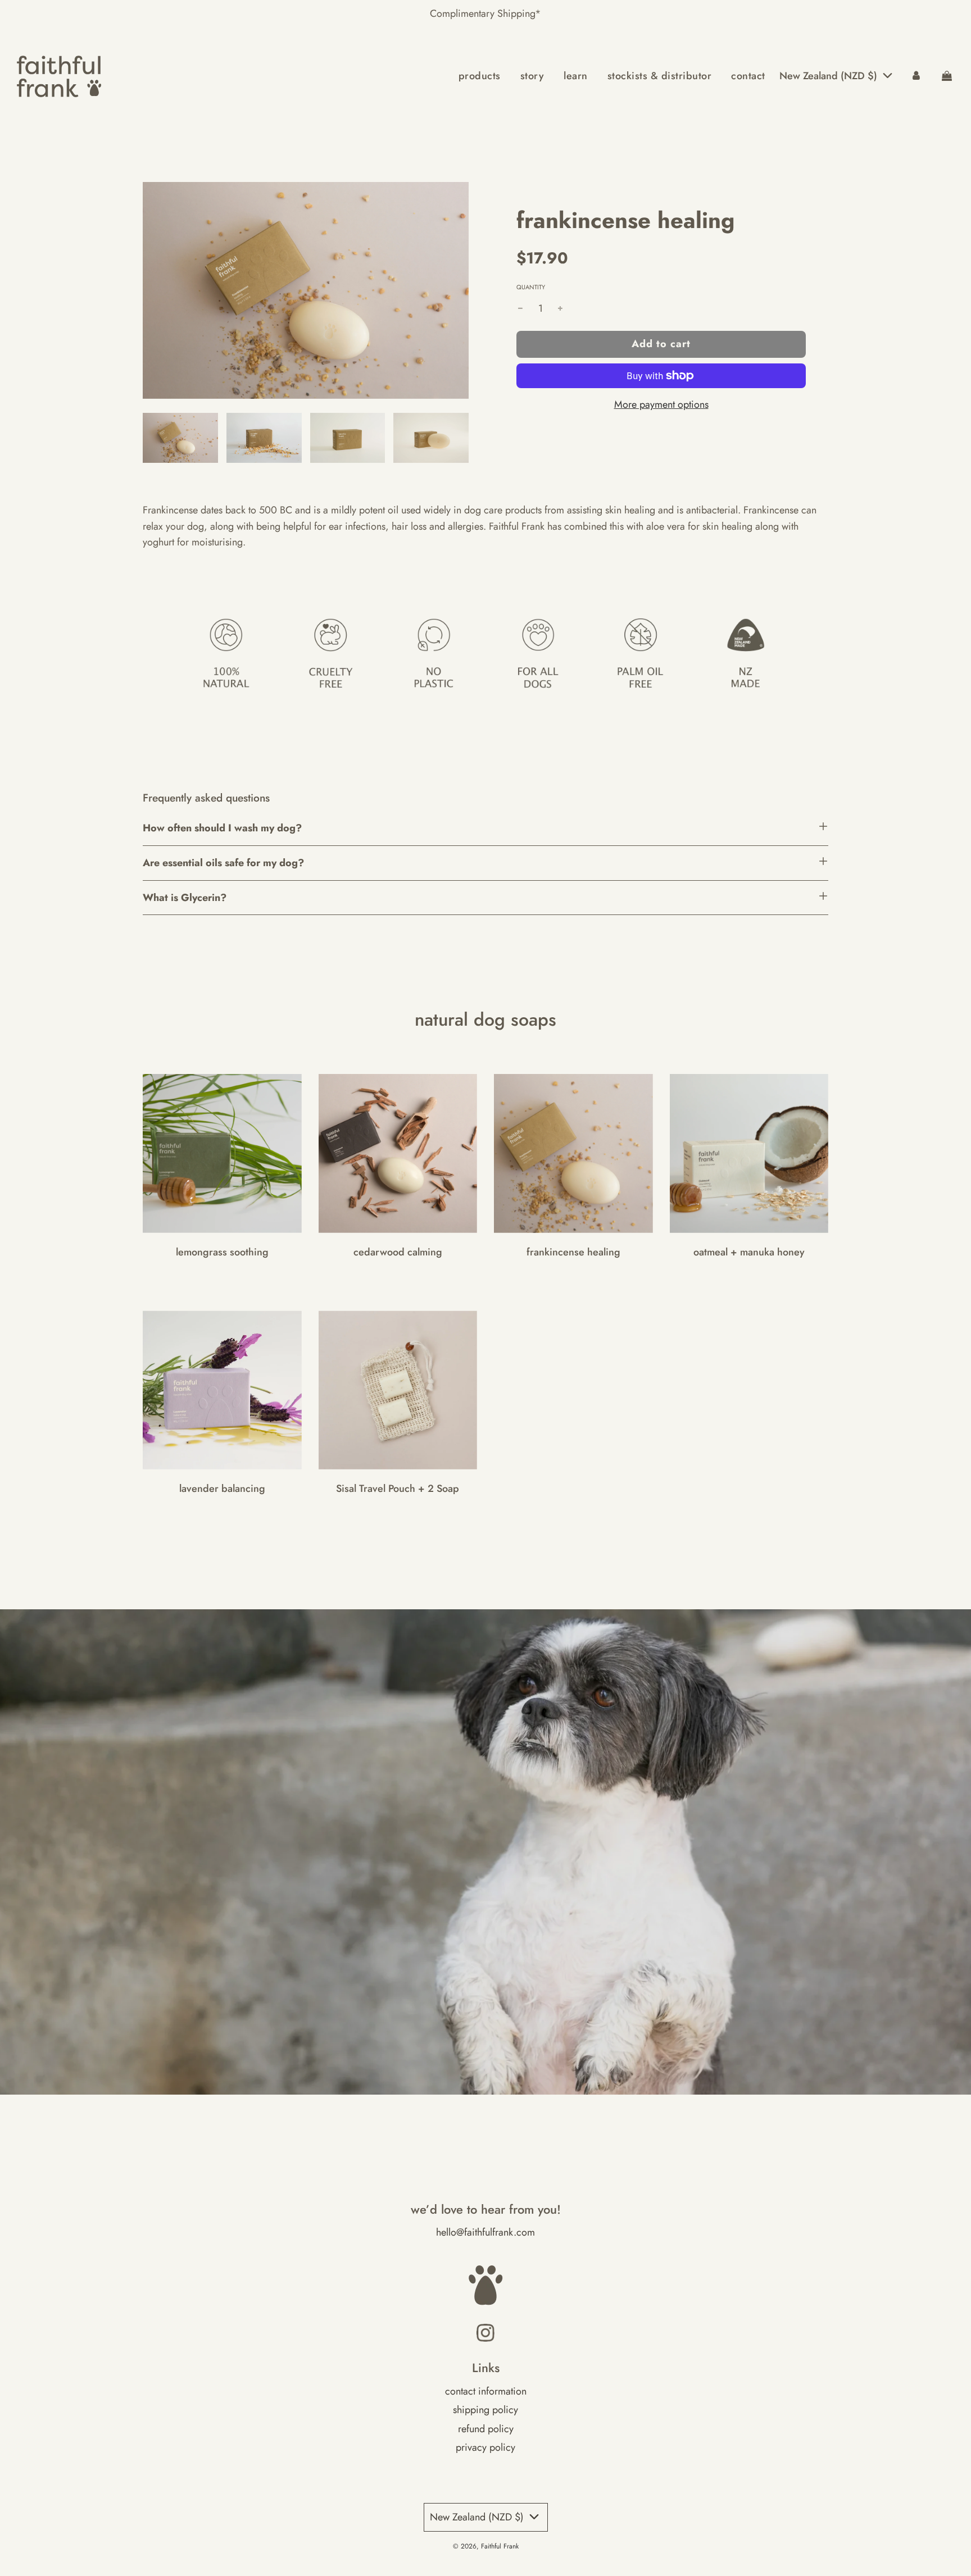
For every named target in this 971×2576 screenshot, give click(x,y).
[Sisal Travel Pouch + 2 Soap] (398, 1390)
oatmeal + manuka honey (749, 1252)
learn (576, 76)
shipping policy (485, 2410)
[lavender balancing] (222, 1390)
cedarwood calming (398, 1252)
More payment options (661, 404)
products (480, 76)
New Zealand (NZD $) (830, 76)
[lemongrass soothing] (222, 1153)
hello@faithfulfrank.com (485, 2232)
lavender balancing (222, 1489)
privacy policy (485, 2447)
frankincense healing (573, 1252)
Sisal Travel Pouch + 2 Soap (398, 1489)
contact (748, 76)
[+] (560, 309)
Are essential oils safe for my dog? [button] (223, 863)
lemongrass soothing (222, 1252)
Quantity (531, 287)
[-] (520, 309)
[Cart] (947, 76)
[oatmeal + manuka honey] (749, 1153)
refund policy (486, 2429)
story (532, 76)
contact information (486, 2391)
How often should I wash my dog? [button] (222, 828)
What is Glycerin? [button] (185, 898)
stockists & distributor (660, 76)
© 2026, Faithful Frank (486, 2546)
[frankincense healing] (573, 1153)
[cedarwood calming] (398, 1153)
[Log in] (916, 76)
